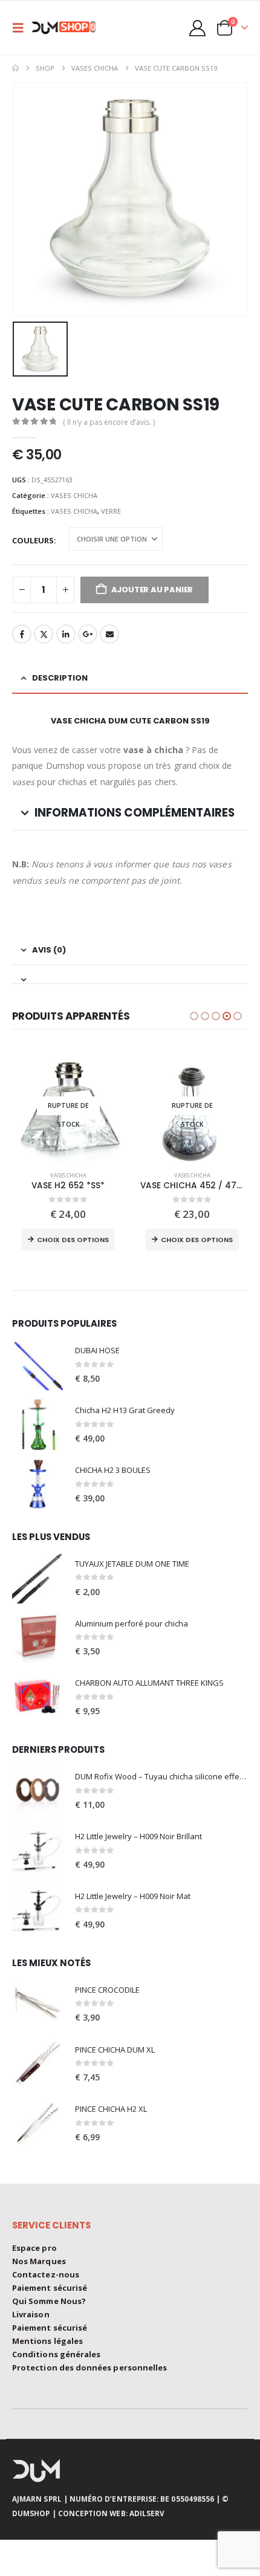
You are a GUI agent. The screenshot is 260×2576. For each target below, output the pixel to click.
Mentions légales (47, 2341)
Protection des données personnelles (89, 2367)
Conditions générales (56, 2354)
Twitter (44, 634)
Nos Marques (39, 2261)
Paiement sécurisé (50, 2288)
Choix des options (73, 1240)
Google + (88, 634)
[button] (22, 28)
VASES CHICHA (74, 495)
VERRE (111, 511)
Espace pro (34, 2248)
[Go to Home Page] (15, 68)
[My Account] (198, 28)
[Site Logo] (68, 28)
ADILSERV (147, 2513)
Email (109, 634)
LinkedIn (66, 634)
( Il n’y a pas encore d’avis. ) (109, 422)
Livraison (31, 2314)
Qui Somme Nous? (49, 2301)
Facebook (22, 634)
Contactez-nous (46, 2274)
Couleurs (33, 540)
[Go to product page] (37, 1365)
